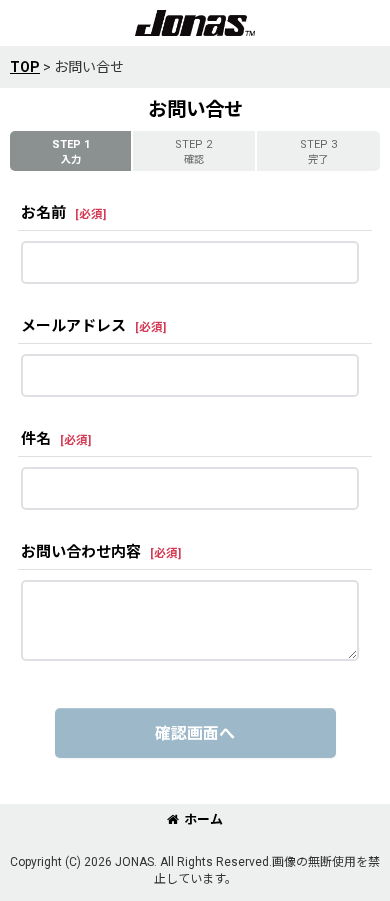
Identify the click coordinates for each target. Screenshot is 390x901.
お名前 (43, 213)
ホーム (203, 819)
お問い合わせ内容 (81, 552)
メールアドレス (73, 326)
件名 (36, 439)
